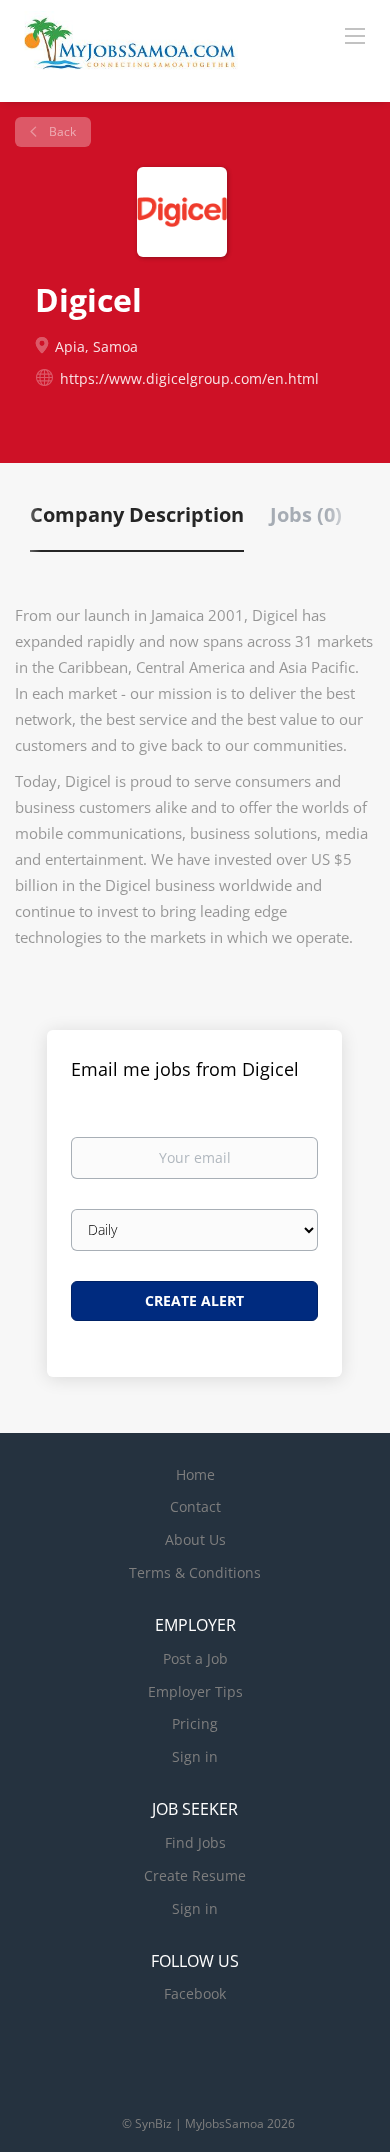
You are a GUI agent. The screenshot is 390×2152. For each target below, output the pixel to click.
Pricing (195, 1723)
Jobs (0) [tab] (306, 514)
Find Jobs (195, 1842)
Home (195, 1474)
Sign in (195, 1756)
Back (61, 131)
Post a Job (195, 1658)
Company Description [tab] (137, 514)
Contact (195, 1506)
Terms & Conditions (195, 1572)
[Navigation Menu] (355, 35)
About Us (195, 1539)
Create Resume (195, 1875)
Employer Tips (195, 1691)
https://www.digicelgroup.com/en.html (189, 378)
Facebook (195, 1993)
